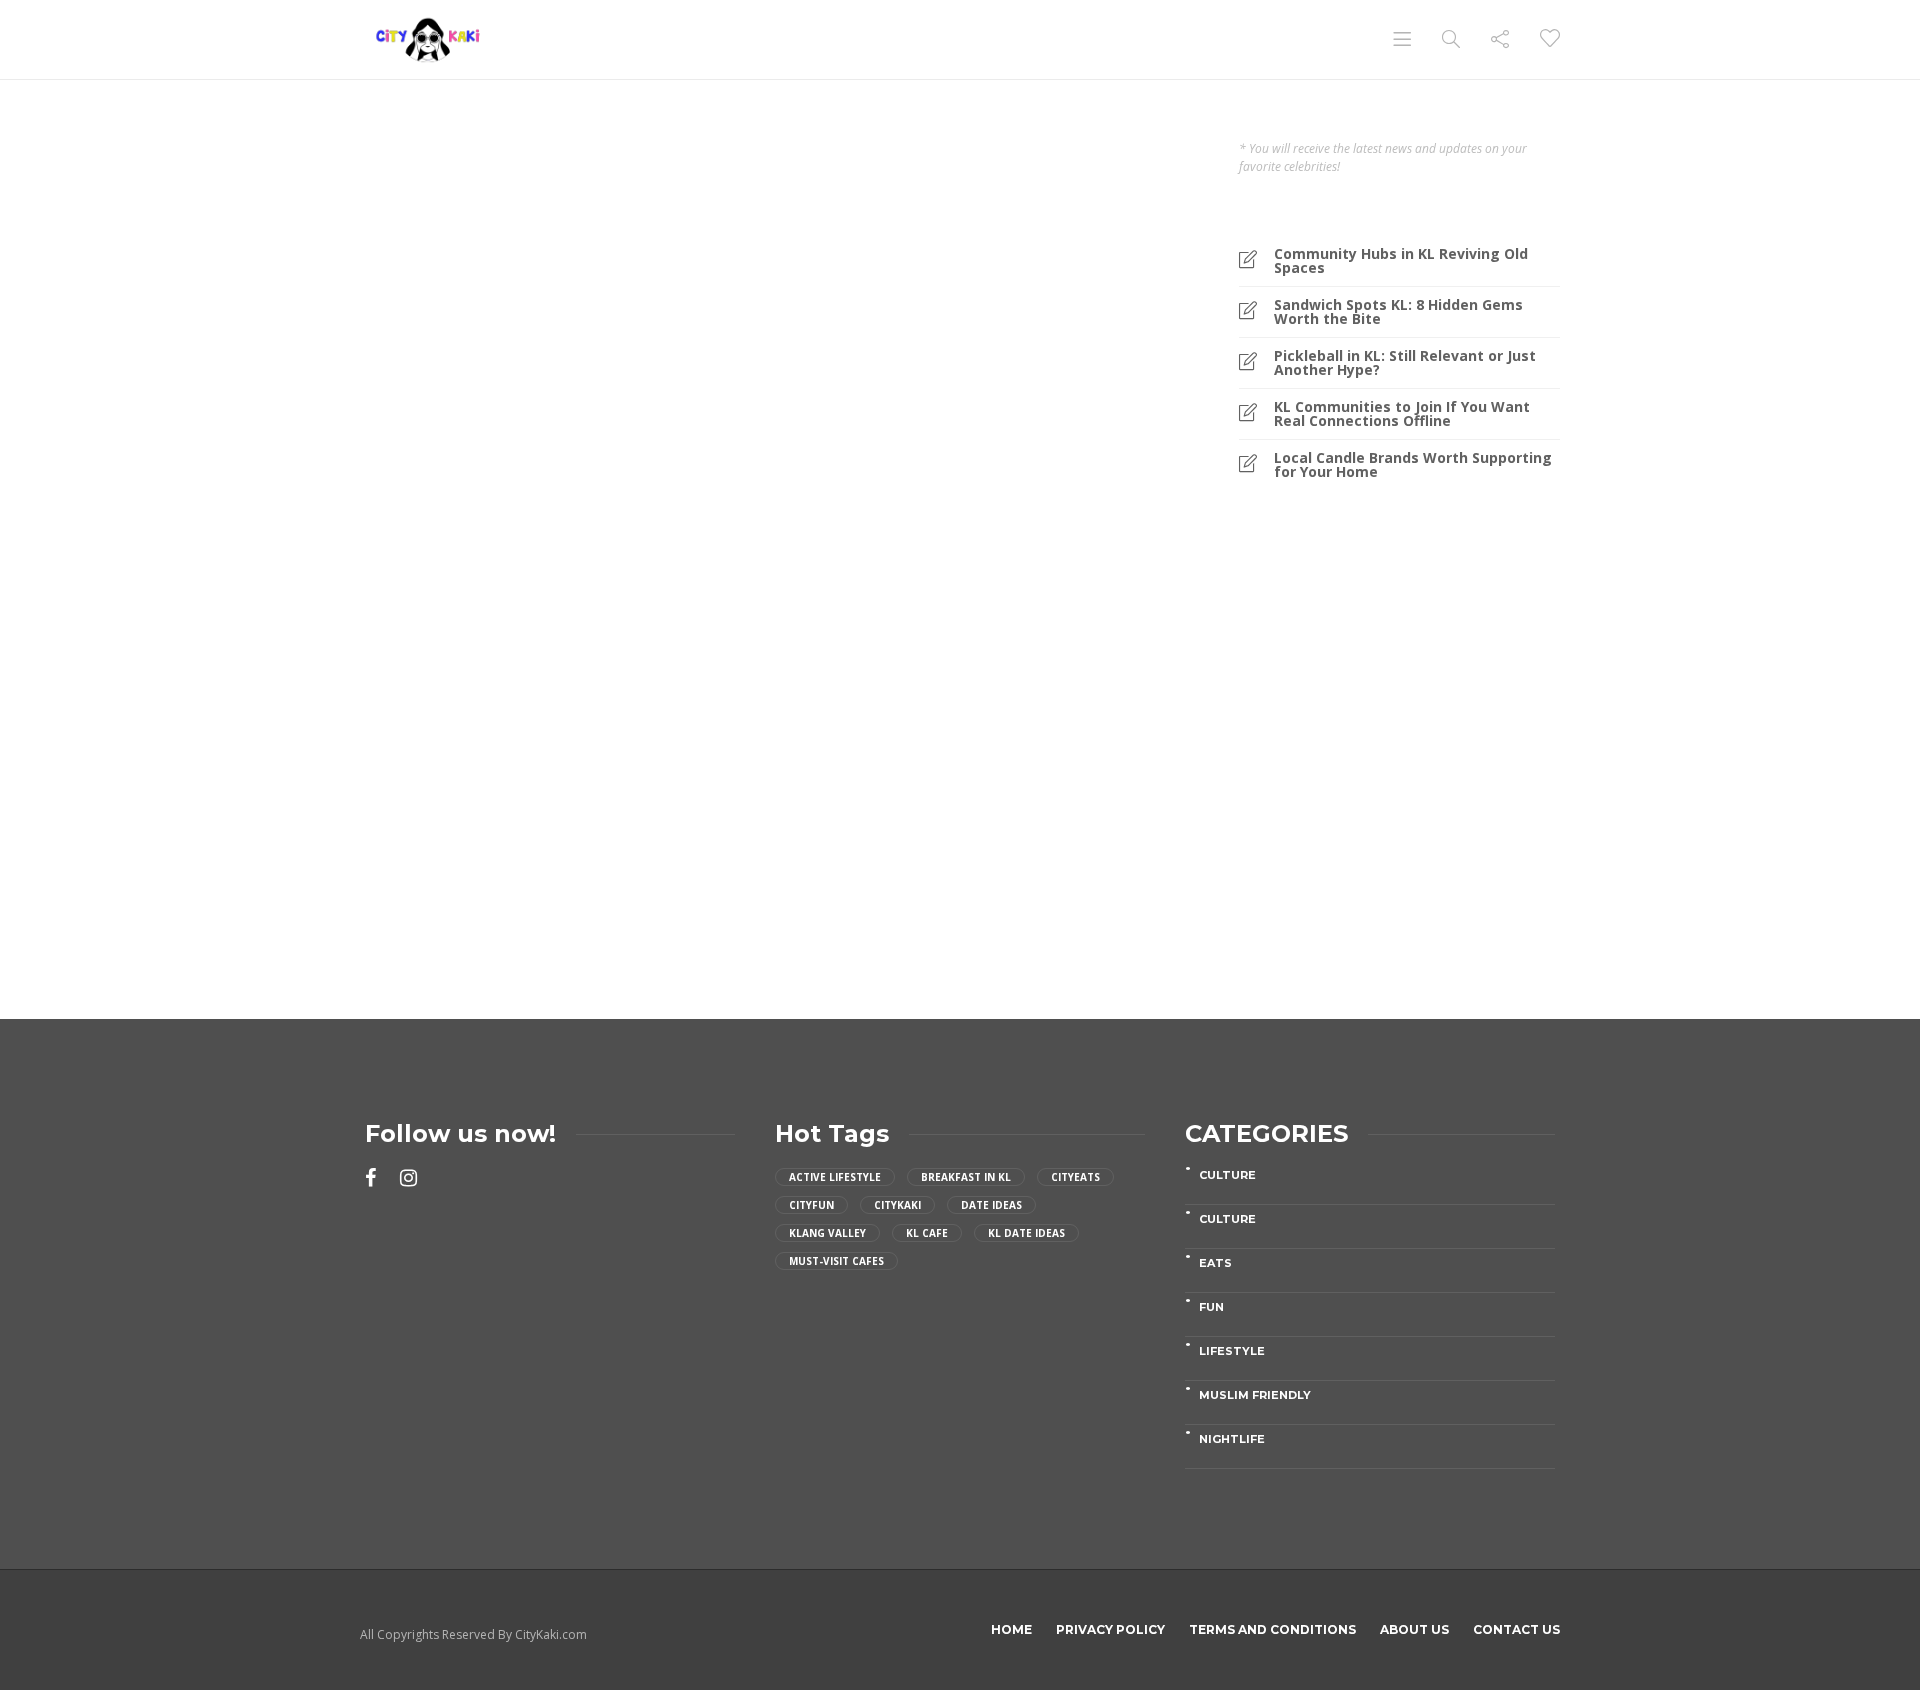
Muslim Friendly (1255, 1395)
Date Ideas (991, 1205)
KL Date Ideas (1026, 1233)
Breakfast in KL (966, 1177)
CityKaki (897, 1205)
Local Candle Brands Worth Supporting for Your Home (1413, 465)
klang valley (827, 1233)
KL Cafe (927, 1233)
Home (1011, 1629)
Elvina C (416, 822)
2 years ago (961, 686)
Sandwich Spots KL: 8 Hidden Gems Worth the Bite (1398, 312)
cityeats (1075, 1177)
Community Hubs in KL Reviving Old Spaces (1401, 261)
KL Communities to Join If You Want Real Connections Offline (1402, 414)
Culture (1227, 1175)
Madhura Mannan (878, 686)
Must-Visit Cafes (836, 1261)
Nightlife (1232, 1439)
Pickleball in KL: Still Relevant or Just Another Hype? (1405, 363)
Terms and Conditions (1272, 1629)
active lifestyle (835, 1177)
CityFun (811, 1205)
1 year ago (468, 822)
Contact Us (1516, 1629)
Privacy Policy (1110, 1629)
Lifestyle (1232, 1351)
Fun (1211, 1307)
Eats (415, 604)
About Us (1414, 1629)
